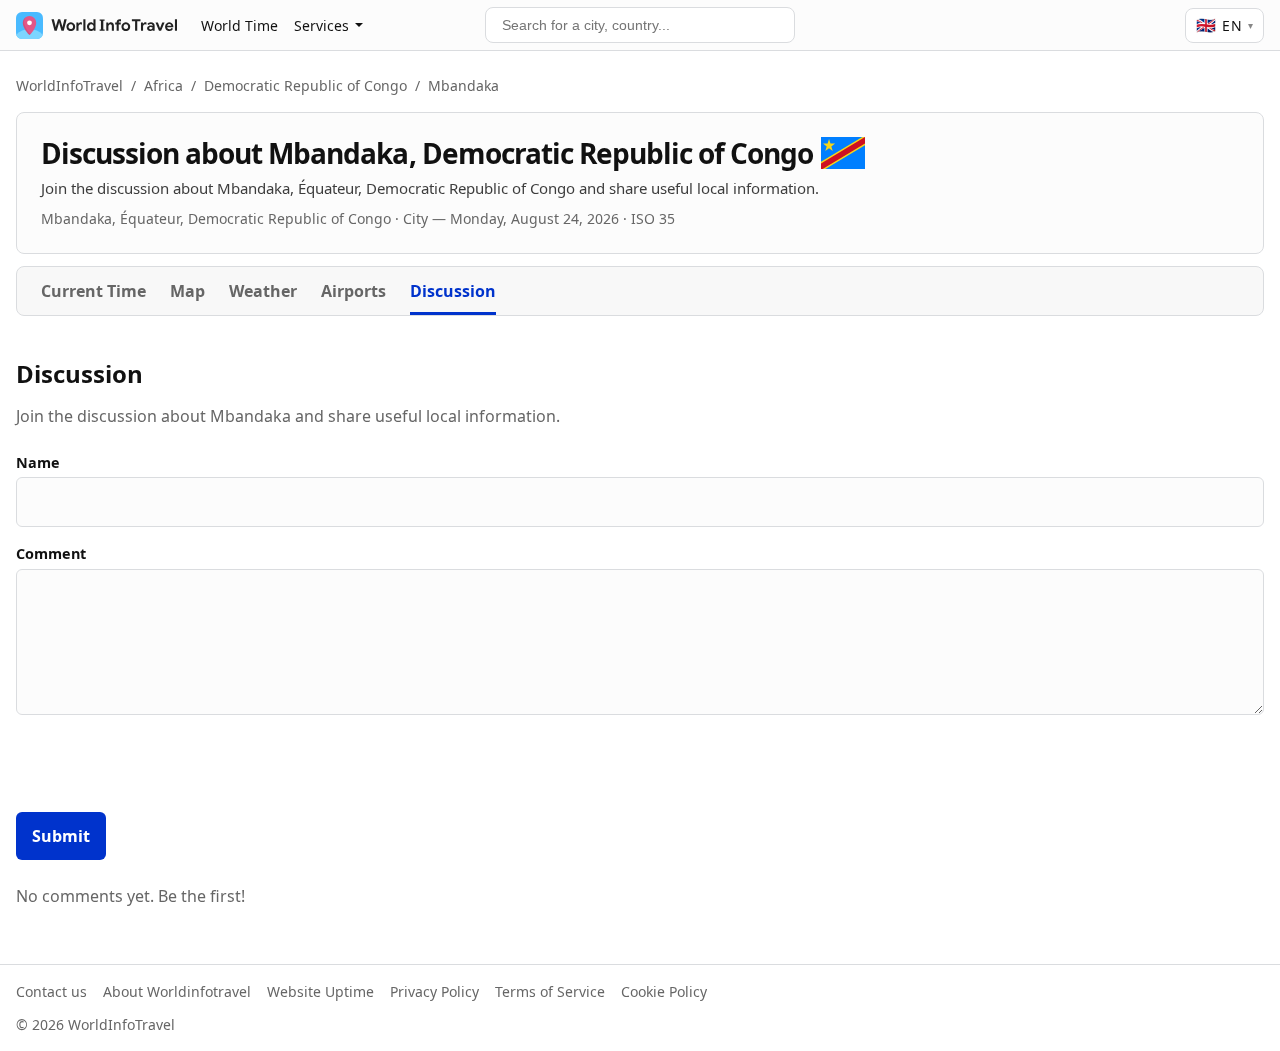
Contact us (51, 991)
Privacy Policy (434, 991)
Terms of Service (550, 991)
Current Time (93, 291)
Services (321, 25)
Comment (51, 553)
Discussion (453, 291)
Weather (263, 291)
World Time (239, 25)
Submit (61, 836)
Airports (353, 291)
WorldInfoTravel (69, 85)
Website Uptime (320, 991)
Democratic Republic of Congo (305, 85)
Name (38, 462)
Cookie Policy (664, 991)
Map (187, 291)
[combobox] (640, 25)
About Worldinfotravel (177, 991)
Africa (163, 85)
